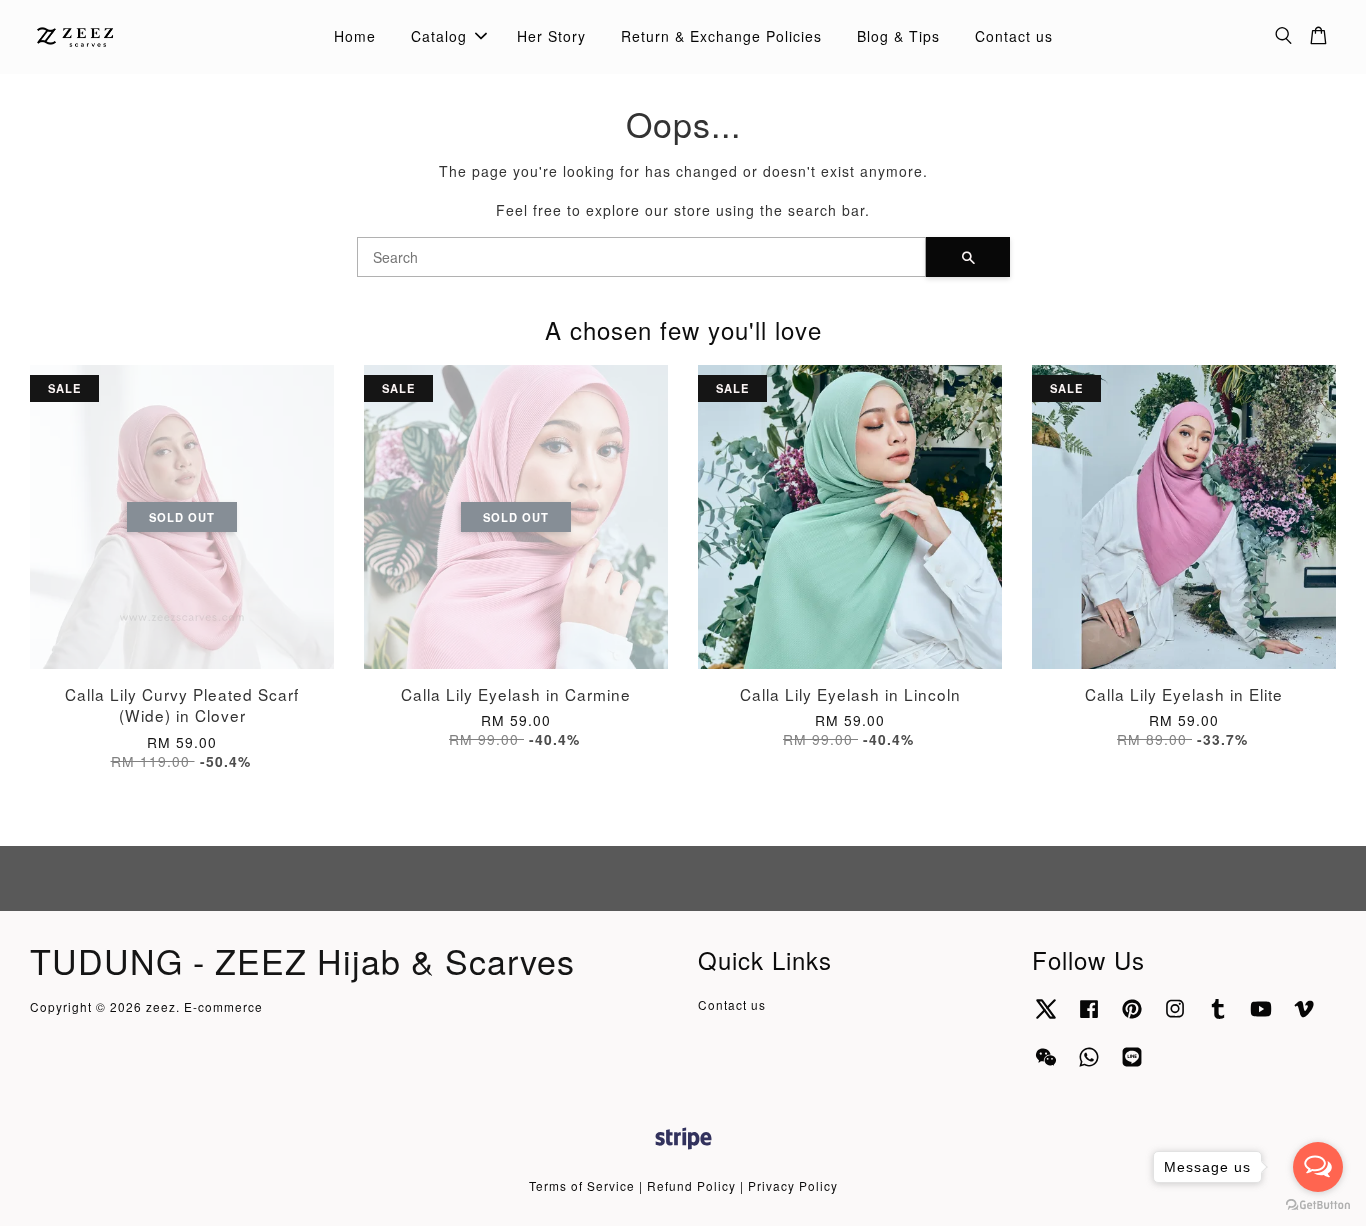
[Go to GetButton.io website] (1318, 1205)
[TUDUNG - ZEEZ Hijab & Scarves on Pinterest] (1132, 1017)
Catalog (439, 36)
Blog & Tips (898, 36)
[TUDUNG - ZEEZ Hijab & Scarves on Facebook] (1089, 1017)
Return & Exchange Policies (721, 36)
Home (355, 36)
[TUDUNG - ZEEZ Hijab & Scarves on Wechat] (1046, 1065)
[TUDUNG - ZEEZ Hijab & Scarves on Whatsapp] (1089, 1065)
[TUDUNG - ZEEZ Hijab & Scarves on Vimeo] (1304, 1017)
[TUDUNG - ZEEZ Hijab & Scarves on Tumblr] (1218, 1017)
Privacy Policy (793, 1185)
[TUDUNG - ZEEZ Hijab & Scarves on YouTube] (1261, 1017)
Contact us (1014, 36)
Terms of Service (582, 1185)
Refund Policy (691, 1185)
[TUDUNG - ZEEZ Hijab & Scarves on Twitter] (1046, 1017)
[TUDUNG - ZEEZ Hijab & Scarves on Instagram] (1175, 1017)
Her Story (551, 36)
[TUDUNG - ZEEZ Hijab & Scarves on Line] (1132, 1065)
